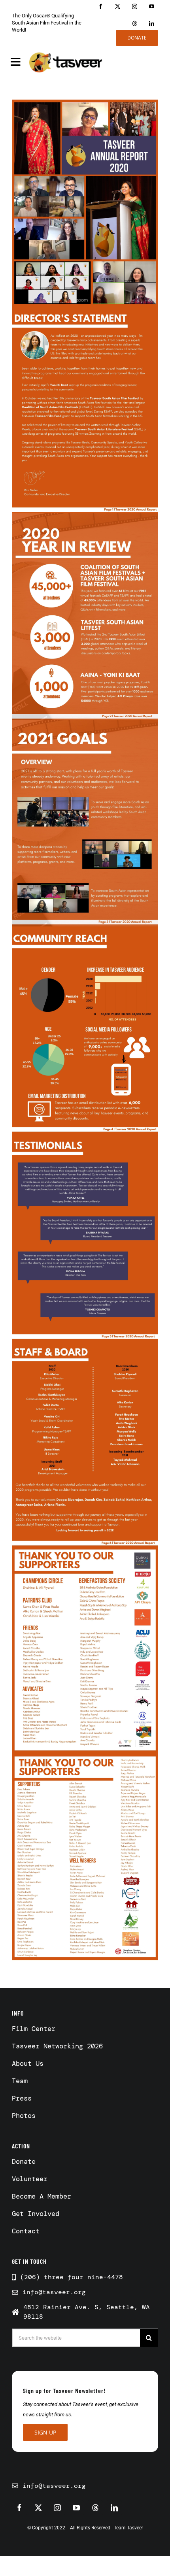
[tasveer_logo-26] (66, 62)
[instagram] (135, 7)
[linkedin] (152, 24)
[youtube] (152, 7)
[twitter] (118, 7)
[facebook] (101, 7)
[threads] (135, 24)
